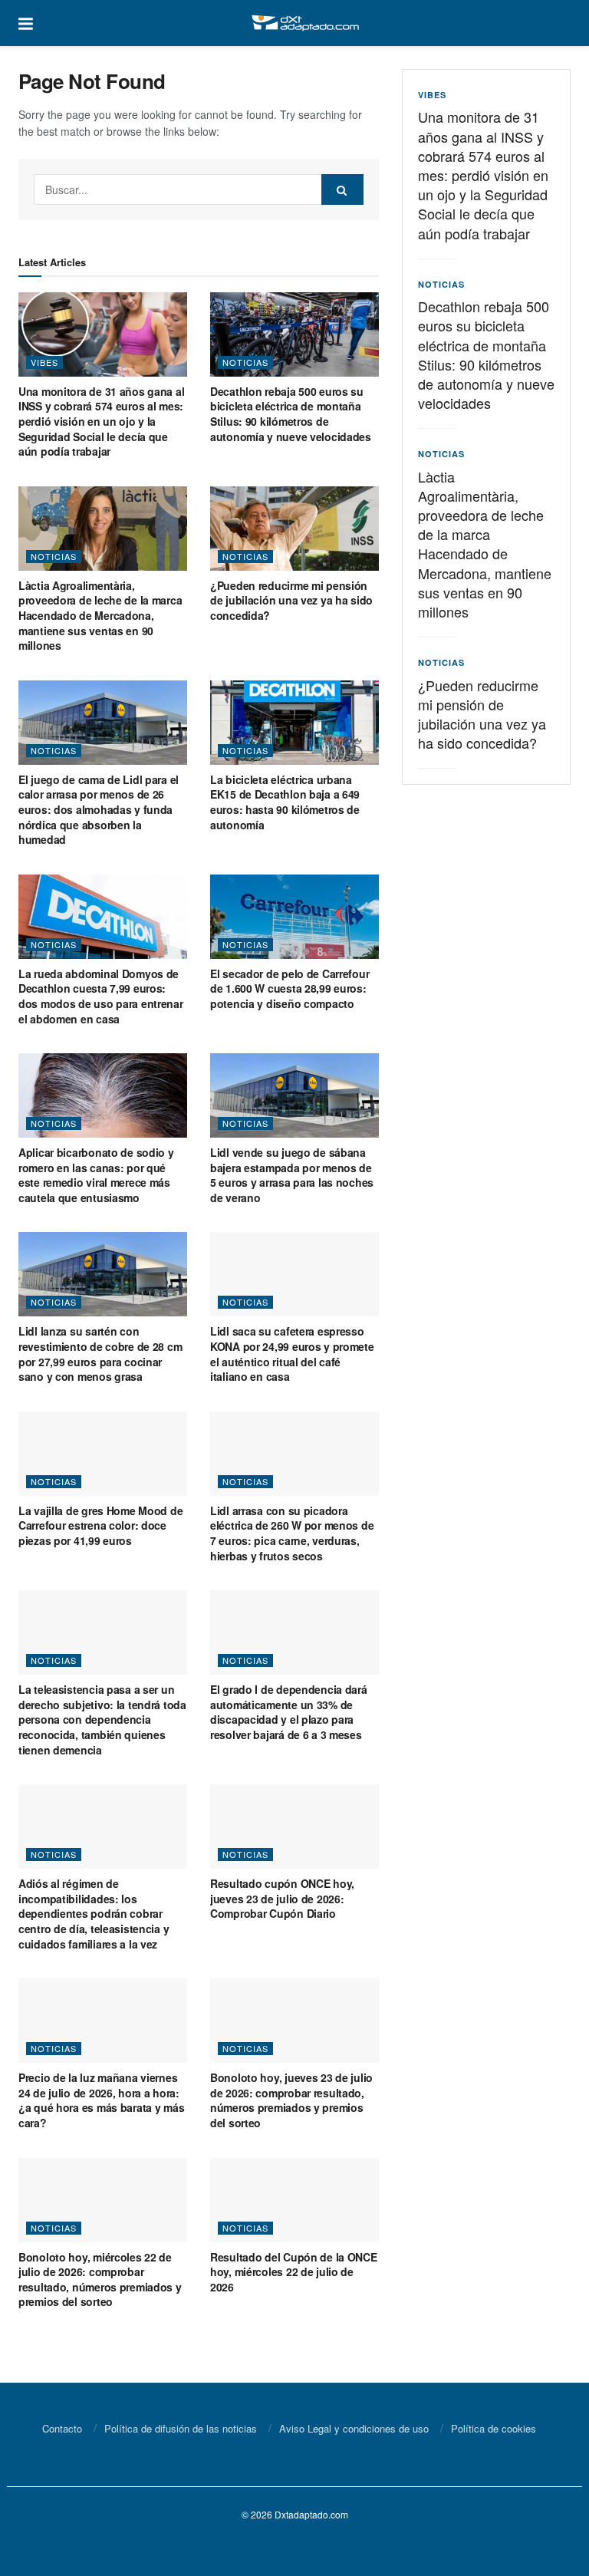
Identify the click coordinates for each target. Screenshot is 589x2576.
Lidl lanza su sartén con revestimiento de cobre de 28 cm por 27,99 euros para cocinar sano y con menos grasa (100, 1354)
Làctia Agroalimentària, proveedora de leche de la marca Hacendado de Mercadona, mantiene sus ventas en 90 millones (100, 615)
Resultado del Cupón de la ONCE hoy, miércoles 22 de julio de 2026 (294, 2272)
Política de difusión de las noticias (181, 2428)
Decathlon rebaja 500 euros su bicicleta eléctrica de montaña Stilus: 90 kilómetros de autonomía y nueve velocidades (291, 414)
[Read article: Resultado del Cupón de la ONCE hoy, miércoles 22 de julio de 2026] (294, 2200)
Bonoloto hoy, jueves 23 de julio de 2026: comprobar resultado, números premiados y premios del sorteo (291, 2100)
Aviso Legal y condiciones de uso (354, 2428)
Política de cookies (494, 2428)
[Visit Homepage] (305, 23)
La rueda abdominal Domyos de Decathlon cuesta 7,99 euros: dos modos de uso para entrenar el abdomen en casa (101, 996)
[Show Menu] (26, 23)
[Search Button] (342, 189)
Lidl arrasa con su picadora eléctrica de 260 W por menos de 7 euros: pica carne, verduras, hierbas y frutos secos (292, 1533)
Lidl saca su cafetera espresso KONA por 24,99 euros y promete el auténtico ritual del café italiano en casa (292, 1354)
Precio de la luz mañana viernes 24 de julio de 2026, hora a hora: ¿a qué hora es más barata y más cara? (101, 2100)
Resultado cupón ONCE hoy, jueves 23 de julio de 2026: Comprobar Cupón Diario (282, 1898)
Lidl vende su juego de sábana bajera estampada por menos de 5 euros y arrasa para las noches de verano (292, 1175)
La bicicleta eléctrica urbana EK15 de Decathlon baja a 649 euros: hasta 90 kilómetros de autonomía (285, 802)
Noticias (245, 362)
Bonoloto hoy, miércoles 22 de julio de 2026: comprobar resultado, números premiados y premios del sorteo (100, 2280)
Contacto (62, 2428)
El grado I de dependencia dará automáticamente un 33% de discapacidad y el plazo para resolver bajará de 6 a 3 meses (289, 1712)
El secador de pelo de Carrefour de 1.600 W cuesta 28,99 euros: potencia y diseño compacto (290, 988)
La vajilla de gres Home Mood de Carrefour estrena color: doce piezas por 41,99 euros (100, 1525)
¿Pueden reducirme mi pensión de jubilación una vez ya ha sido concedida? (291, 600)
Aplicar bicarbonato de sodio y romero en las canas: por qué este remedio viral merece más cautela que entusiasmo (96, 1175)
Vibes (44, 362)
